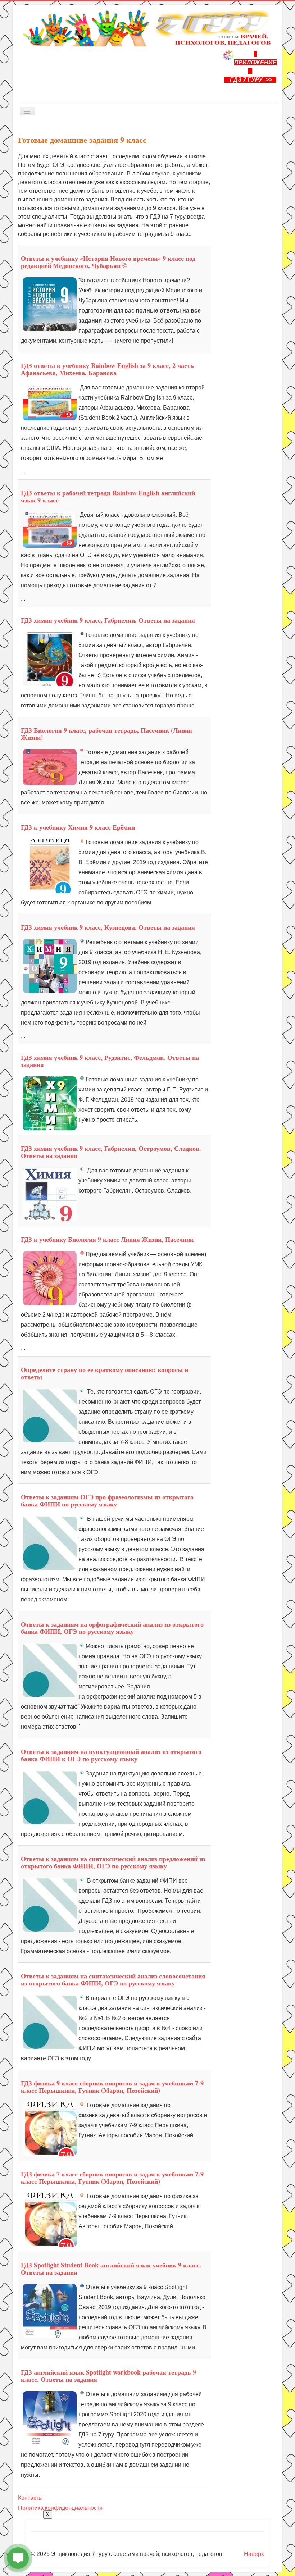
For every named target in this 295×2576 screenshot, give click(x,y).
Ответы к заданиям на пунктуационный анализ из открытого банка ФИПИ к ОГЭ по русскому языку (111, 1755)
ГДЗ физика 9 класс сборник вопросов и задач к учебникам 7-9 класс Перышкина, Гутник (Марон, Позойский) (112, 2087)
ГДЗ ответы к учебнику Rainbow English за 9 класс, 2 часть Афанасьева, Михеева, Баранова (107, 369)
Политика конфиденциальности (60, 2508)
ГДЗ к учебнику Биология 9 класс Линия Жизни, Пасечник (107, 1239)
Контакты (30, 2498)
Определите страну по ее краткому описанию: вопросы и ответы (105, 1373)
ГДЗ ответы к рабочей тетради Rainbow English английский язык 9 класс (108, 496)
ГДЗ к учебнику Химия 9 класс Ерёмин (78, 827)
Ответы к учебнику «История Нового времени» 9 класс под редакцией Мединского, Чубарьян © (108, 262)
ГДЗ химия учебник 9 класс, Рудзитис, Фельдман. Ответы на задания (110, 1061)
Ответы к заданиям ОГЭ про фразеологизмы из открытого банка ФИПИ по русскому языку (107, 1500)
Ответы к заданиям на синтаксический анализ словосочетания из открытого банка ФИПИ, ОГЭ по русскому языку (113, 1979)
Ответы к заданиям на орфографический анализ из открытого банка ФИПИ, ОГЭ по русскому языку (112, 1628)
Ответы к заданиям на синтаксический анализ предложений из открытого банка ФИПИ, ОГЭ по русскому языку (113, 1862)
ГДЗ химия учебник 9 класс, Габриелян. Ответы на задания (108, 620)
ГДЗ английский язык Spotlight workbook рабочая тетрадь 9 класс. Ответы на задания (108, 2376)
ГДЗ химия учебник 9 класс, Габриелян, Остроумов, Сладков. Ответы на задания (111, 1152)
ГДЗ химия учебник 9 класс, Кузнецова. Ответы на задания (108, 927)
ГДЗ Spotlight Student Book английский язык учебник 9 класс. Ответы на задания (111, 2269)
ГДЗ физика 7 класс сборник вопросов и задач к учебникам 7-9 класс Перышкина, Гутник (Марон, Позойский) (112, 2178)
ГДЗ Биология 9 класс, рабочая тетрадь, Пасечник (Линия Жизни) (106, 734)
